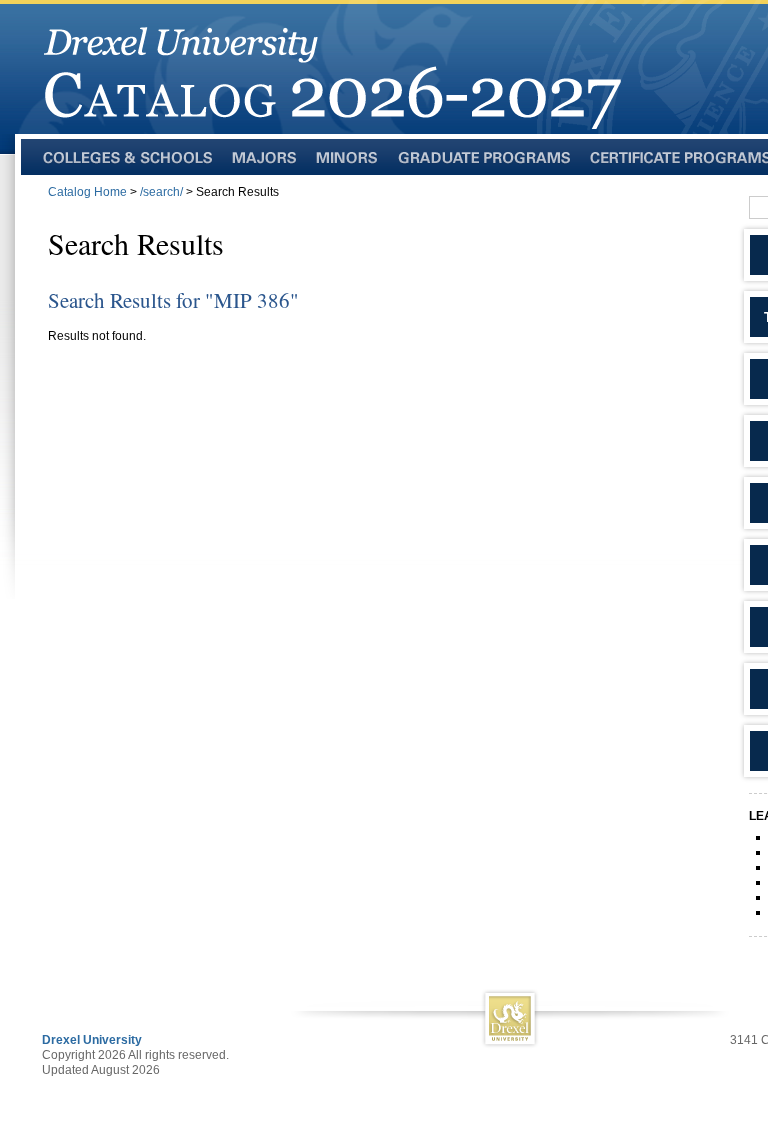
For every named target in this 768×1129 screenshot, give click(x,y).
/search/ (161, 192)
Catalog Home (87, 192)
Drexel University (92, 1040)
